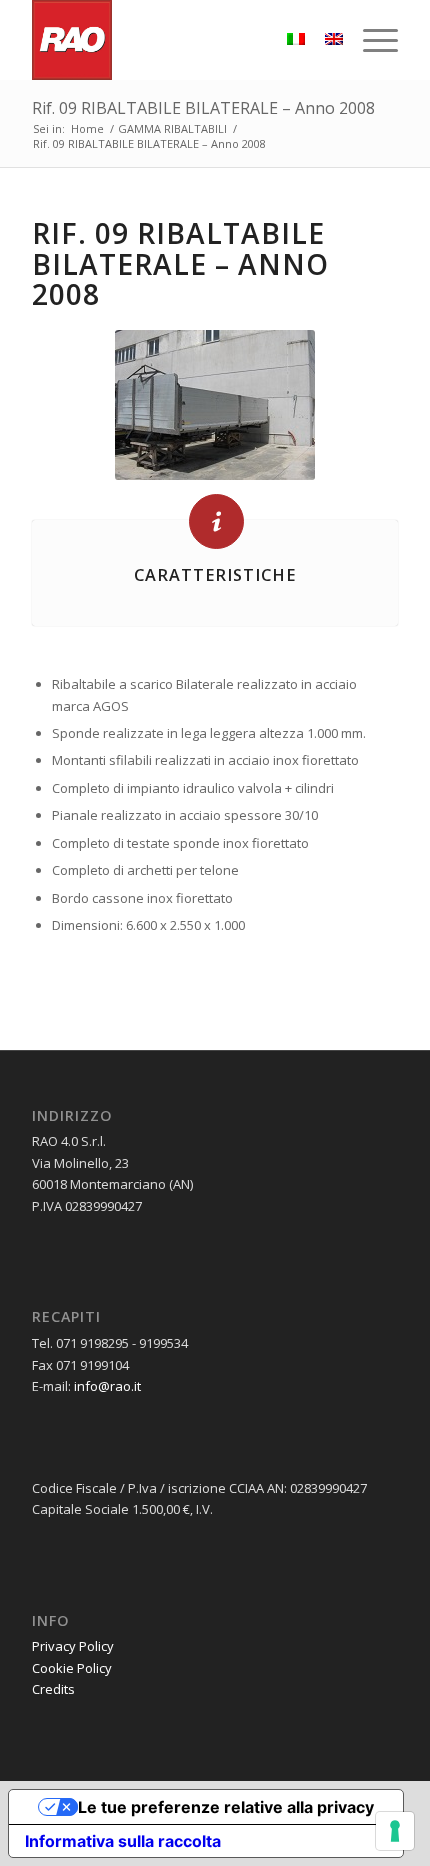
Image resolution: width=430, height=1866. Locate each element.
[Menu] (370, 40)
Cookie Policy (72, 1668)
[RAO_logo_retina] (178, 40)
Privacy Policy (73, 1646)
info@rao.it (107, 1386)
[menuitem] (370, 40)
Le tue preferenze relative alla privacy (226, 1807)
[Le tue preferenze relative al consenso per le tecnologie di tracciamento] (395, 1831)
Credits (53, 1689)
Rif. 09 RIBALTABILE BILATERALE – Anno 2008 (203, 108)
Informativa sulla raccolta (123, 1841)
